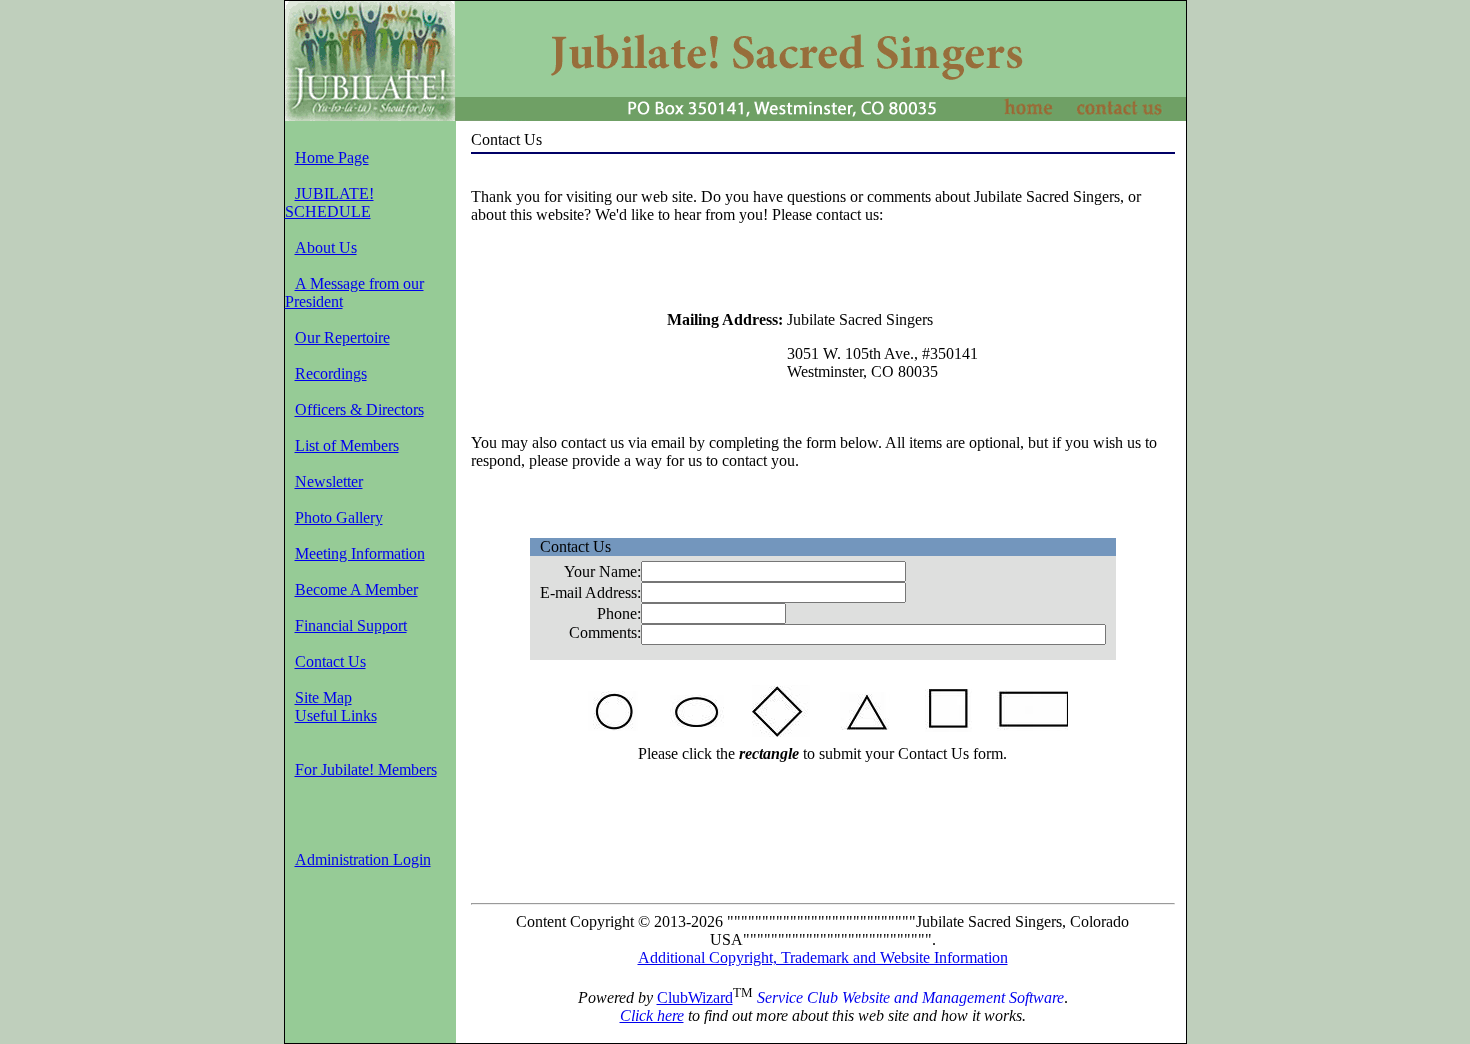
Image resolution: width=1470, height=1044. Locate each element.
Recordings (331, 373)
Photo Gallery (339, 517)
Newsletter (329, 481)
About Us (326, 247)
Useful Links (336, 715)
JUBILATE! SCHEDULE (329, 202)
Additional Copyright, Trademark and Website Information (823, 957)
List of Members (347, 445)
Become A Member (356, 589)
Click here (652, 1015)
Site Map (323, 697)
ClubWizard (695, 997)
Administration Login (363, 859)
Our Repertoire (342, 337)
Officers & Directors (359, 409)
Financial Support (351, 625)
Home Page (332, 157)
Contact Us (330, 661)
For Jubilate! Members (366, 769)
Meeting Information (360, 553)
